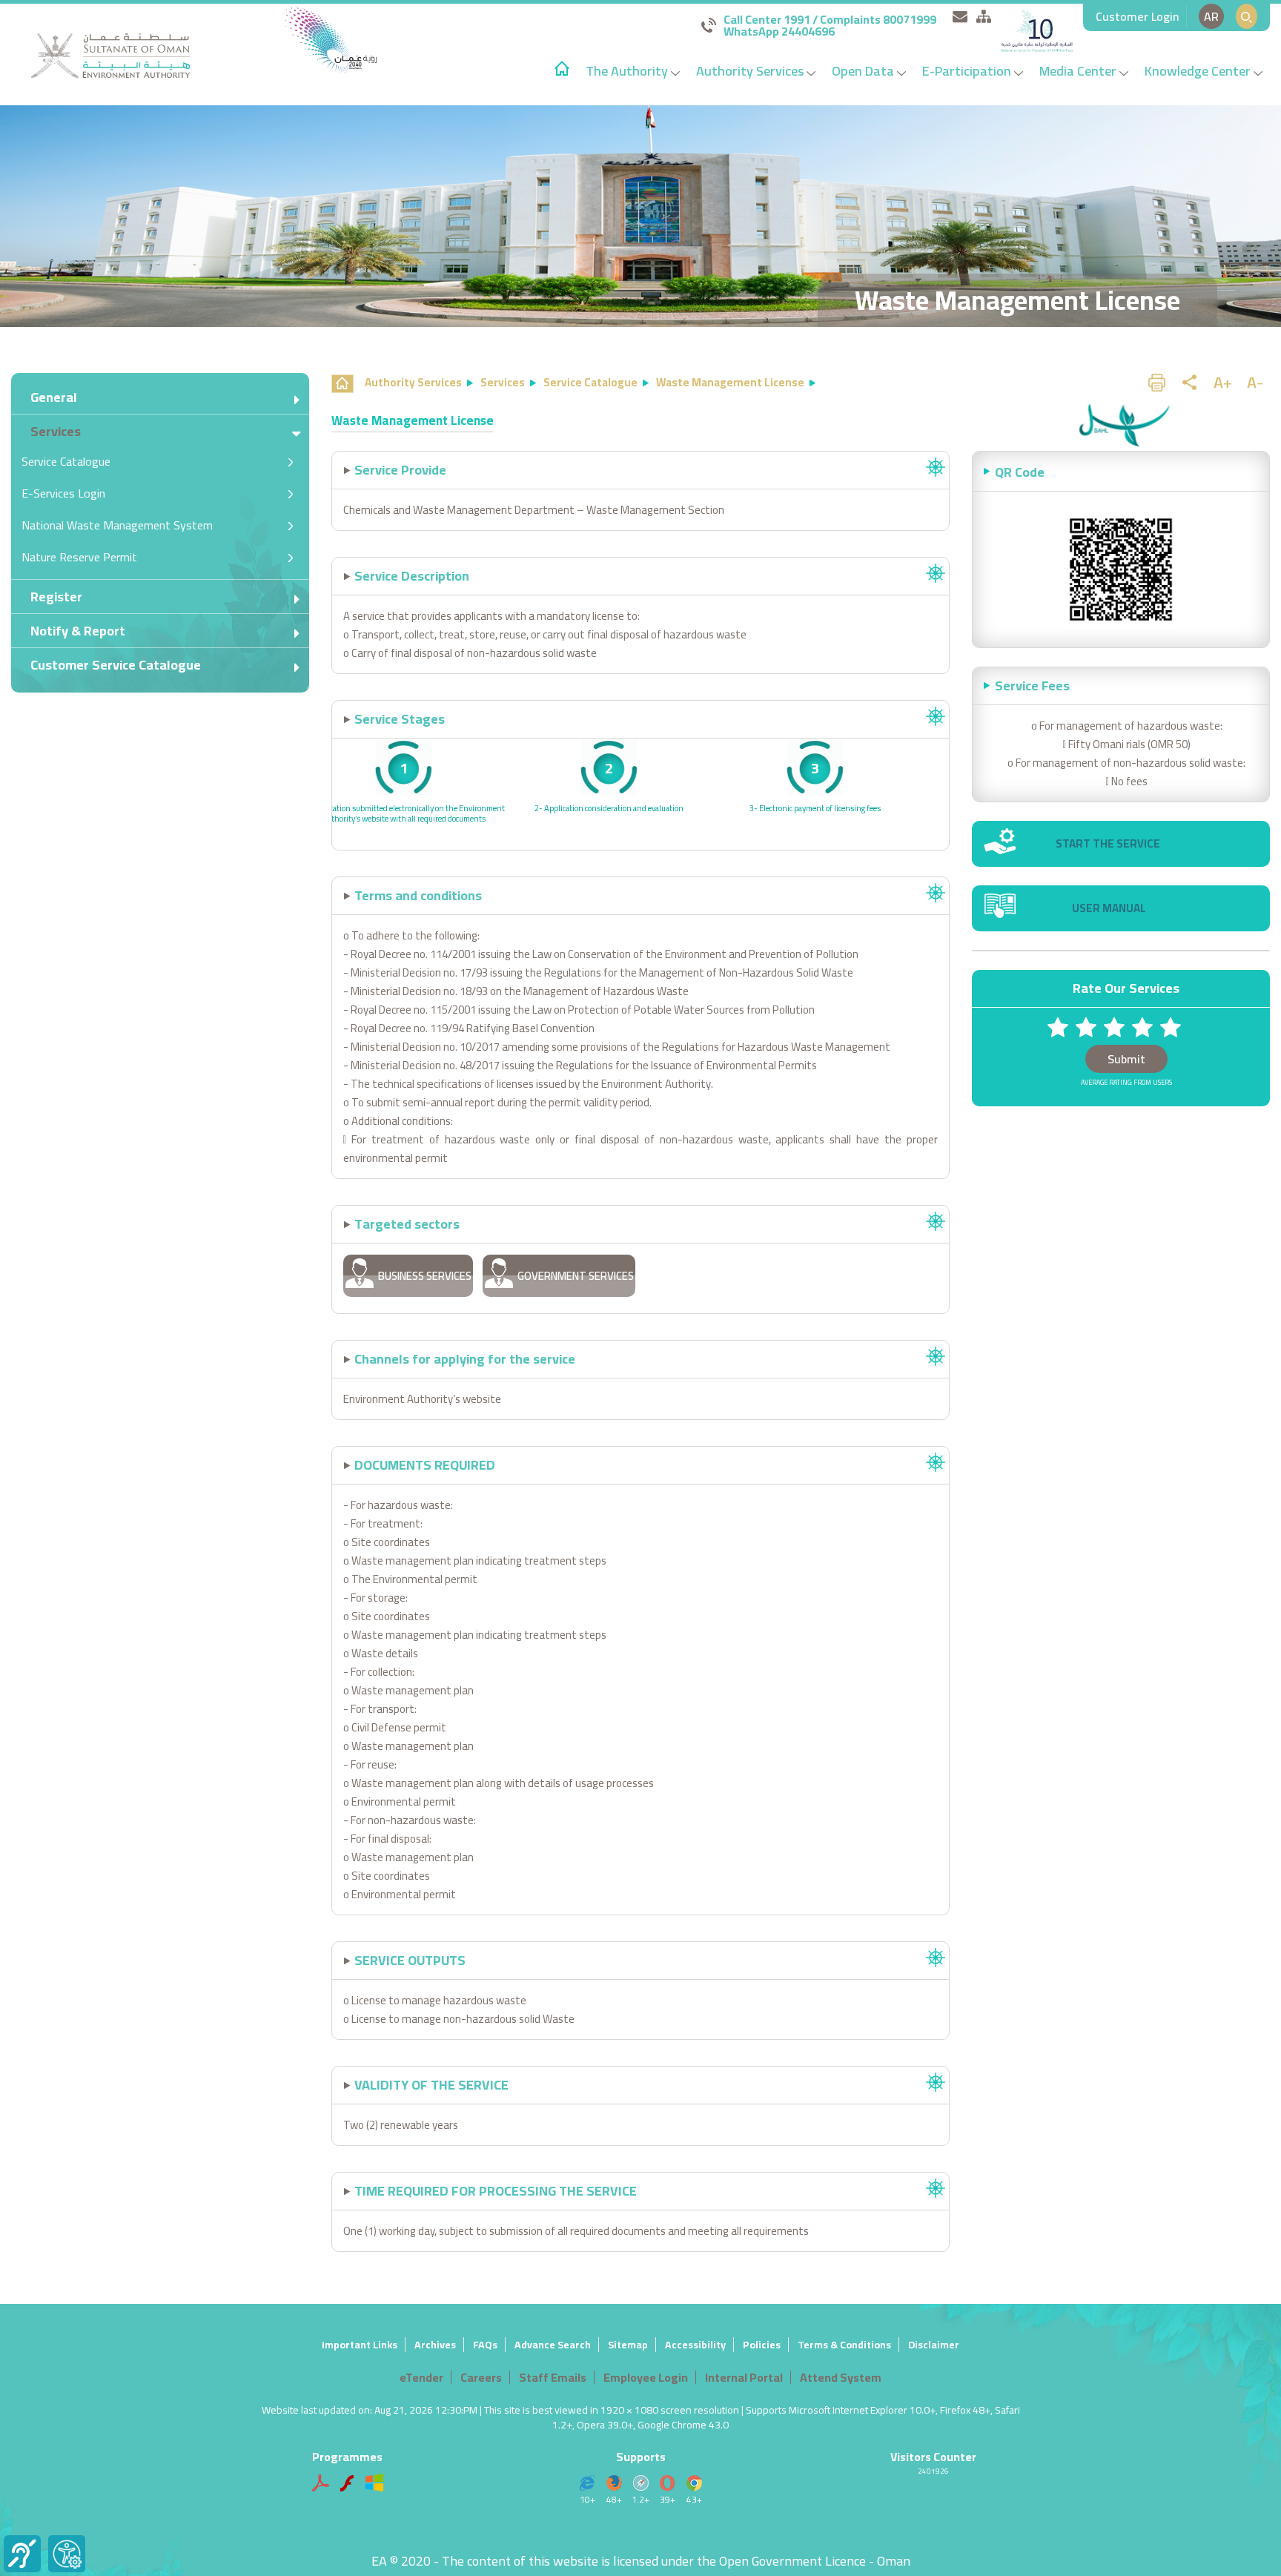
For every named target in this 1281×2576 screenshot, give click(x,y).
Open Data (864, 71)
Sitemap (628, 2345)
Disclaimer (934, 2345)
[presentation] (342, 793)
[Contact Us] (960, 16)
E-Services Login (63, 493)
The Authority (628, 71)
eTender (421, 2377)
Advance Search (553, 2345)
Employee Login (646, 2377)
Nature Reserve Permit (79, 557)
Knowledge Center (1199, 71)
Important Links (360, 2345)
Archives (435, 2345)
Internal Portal (744, 2377)
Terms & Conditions (844, 2345)
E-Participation (968, 71)
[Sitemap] (984, 16)
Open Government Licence (792, 2561)
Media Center (1079, 71)
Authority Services (751, 71)
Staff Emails (553, 2377)
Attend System (841, 2377)
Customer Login (1137, 16)
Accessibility (695, 2345)
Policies (762, 2345)
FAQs (485, 2345)
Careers (481, 2377)
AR (1211, 16)
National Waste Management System (117, 525)
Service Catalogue (66, 461)
